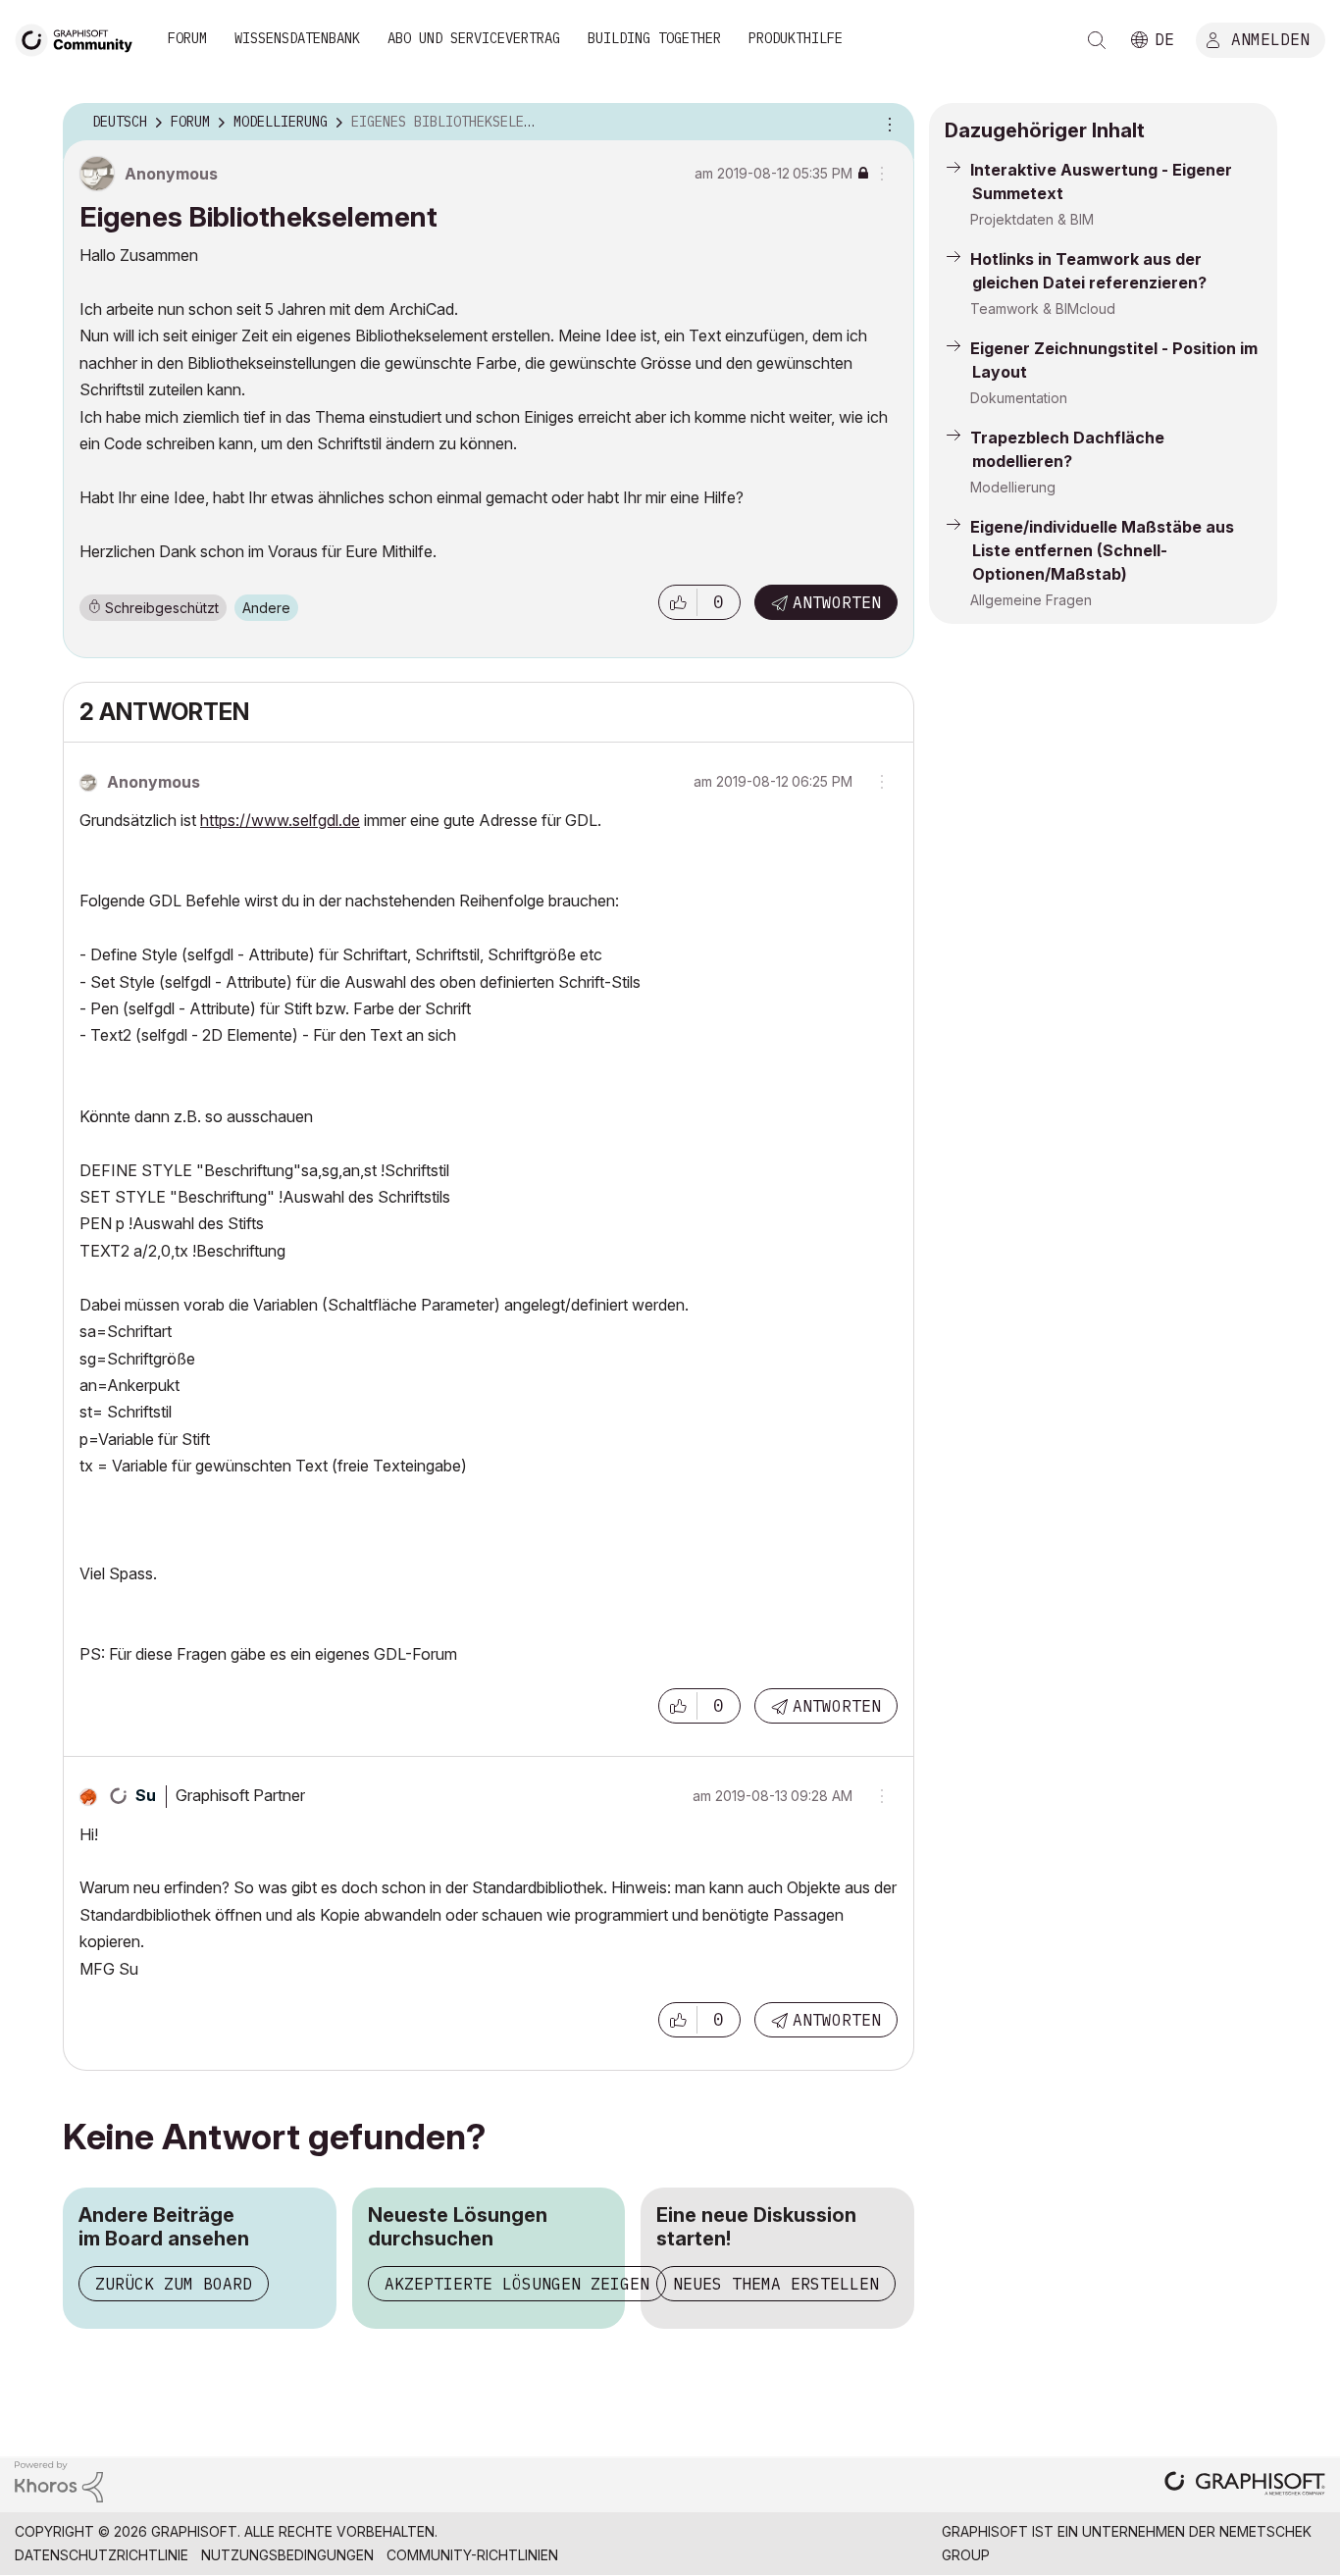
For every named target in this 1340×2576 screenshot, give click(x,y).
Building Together (654, 38)
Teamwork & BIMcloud (1043, 309)
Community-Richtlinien (472, 2555)
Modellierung (1013, 487)
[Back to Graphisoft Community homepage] (80, 38)
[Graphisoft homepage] (1245, 2485)
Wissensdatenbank (297, 38)
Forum (187, 38)
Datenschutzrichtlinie (102, 2555)
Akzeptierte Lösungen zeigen (517, 2284)
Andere (266, 608)
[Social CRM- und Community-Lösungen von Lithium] (59, 2480)
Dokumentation (1019, 398)
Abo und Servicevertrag (474, 38)
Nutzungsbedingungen (287, 2555)
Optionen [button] (887, 123)
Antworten (837, 602)
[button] (678, 602)
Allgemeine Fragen (1031, 600)
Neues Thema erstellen (776, 2284)
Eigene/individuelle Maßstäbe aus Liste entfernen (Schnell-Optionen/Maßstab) (1102, 550)
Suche (1097, 40)
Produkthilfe (796, 38)
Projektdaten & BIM (1032, 219)
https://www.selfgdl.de (280, 820)
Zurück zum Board (174, 2284)
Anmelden (1270, 38)
